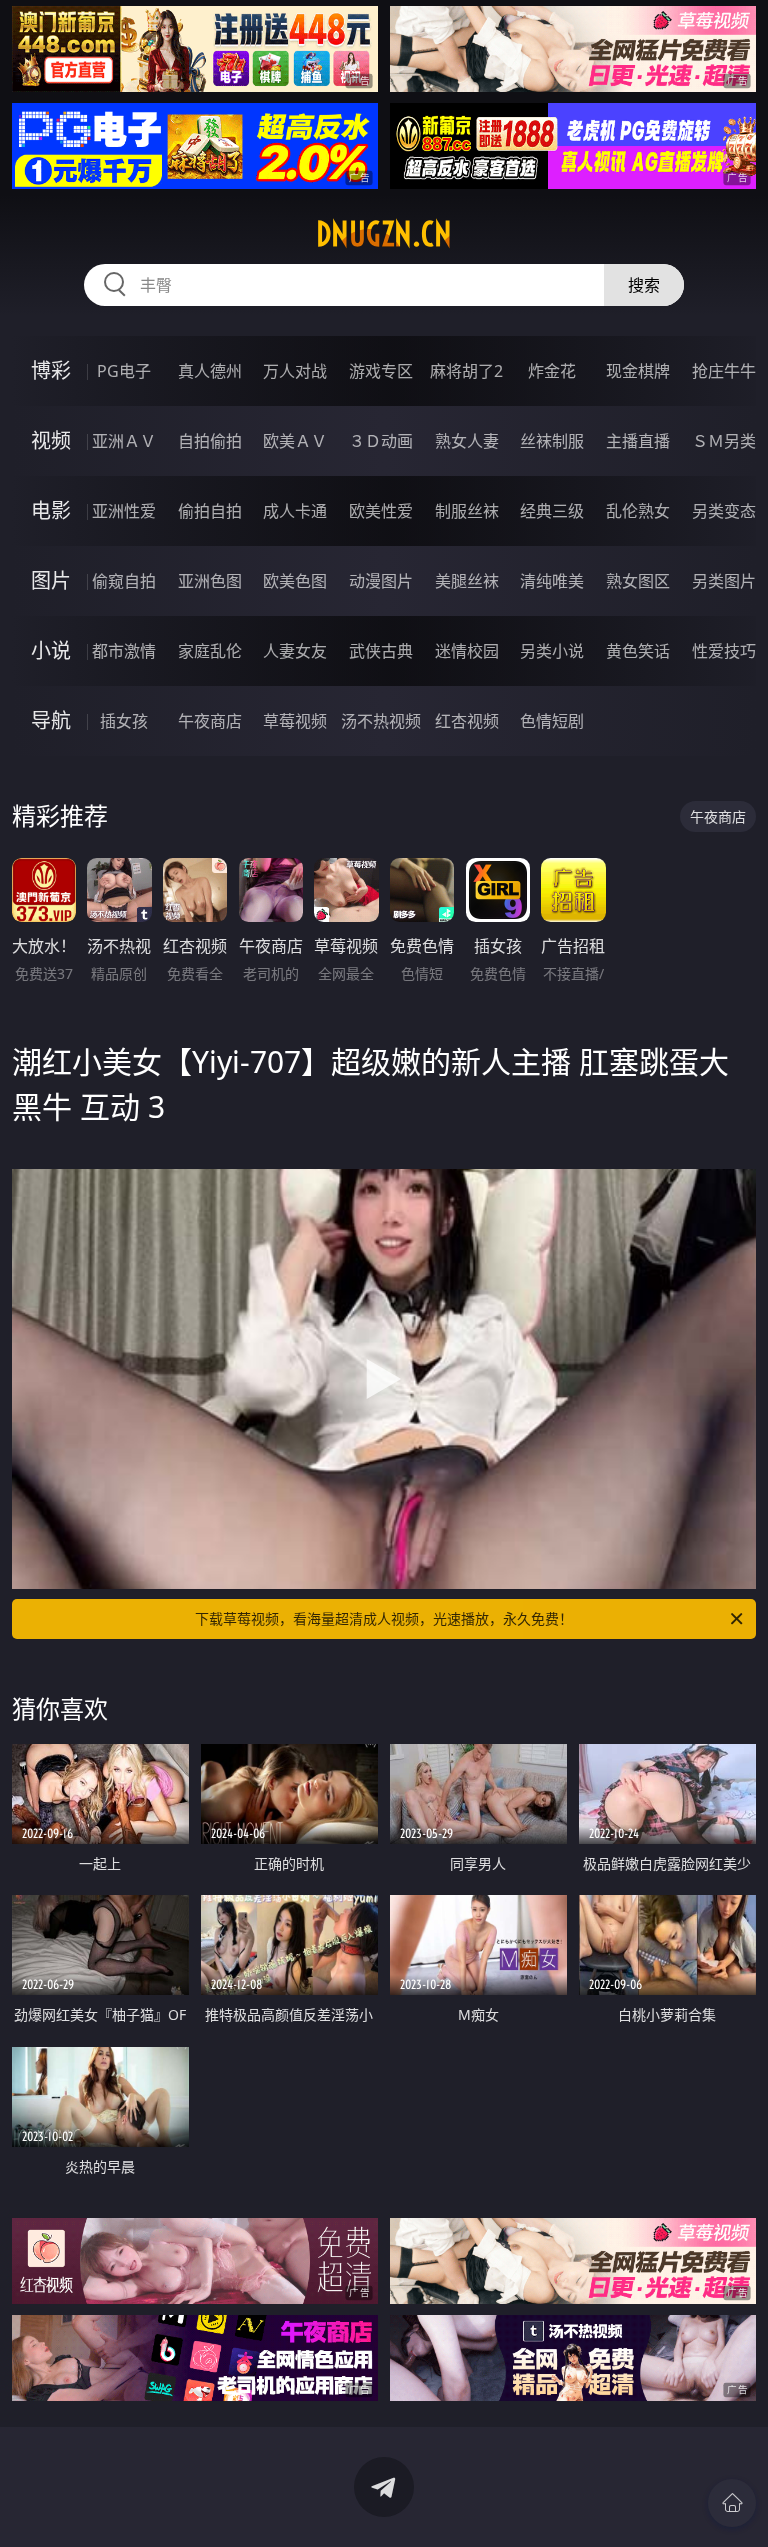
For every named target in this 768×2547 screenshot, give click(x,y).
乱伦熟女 (638, 511)
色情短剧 (552, 721)
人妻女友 (295, 651)
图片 (51, 580)
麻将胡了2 (466, 371)
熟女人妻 (467, 441)
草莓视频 (295, 721)
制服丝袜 (467, 511)
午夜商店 (210, 721)
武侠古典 (381, 651)
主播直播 (638, 441)
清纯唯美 (552, 581)
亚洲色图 (210, 581)
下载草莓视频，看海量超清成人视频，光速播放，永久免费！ (384, 1618)
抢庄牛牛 (724, 371)
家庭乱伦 (210, 651)
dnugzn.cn (384, 234)
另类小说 (552, 651)
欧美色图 (295, 581)
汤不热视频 (381, 721)
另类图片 (724, 581)
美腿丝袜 (467, 581)
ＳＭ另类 (724, 441)
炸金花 (552, 371)
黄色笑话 (638, 651)
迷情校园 (467, 651)
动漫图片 (381, 581)
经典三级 (552, 511)
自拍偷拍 (210, 441)
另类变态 (724, 511)
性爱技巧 (724, 651)
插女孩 (124, 721)
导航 (51, 720)
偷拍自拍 (210, 511)
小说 (51, 650)
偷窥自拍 (124, 581)
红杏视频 (467, 721)
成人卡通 (295, 511)
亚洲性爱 (124, 511)
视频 (51, 440)
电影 (51, 510)
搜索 (644, 285)
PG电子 (124, 371)
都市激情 (124, 651)
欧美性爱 (381, 511)
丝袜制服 (552, 441)
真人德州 (210, 371)
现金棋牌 (638, 371)
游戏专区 (381, 371)
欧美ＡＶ (295, 441)
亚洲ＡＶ (124, 441)
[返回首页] (732, 2503)
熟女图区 (638, 581)
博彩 (51, 370)
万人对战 (295, 371)
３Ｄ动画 (381, 441)
